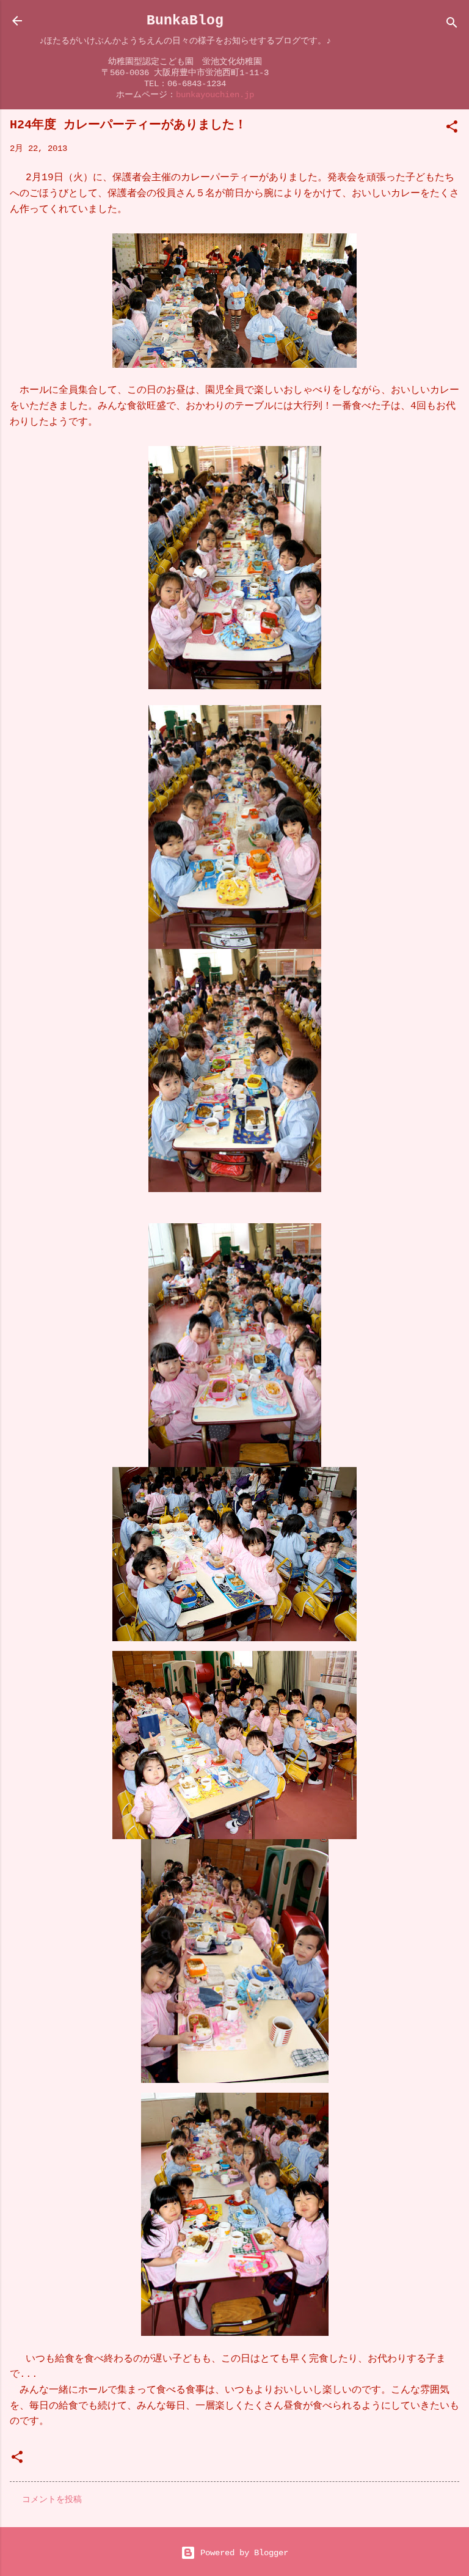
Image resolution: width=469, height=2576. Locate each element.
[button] (452, 129)
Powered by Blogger (242, 2553)
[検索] (452, 25)
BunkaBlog (185, 20)
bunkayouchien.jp (215, 95)
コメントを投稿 (52, 2500)
